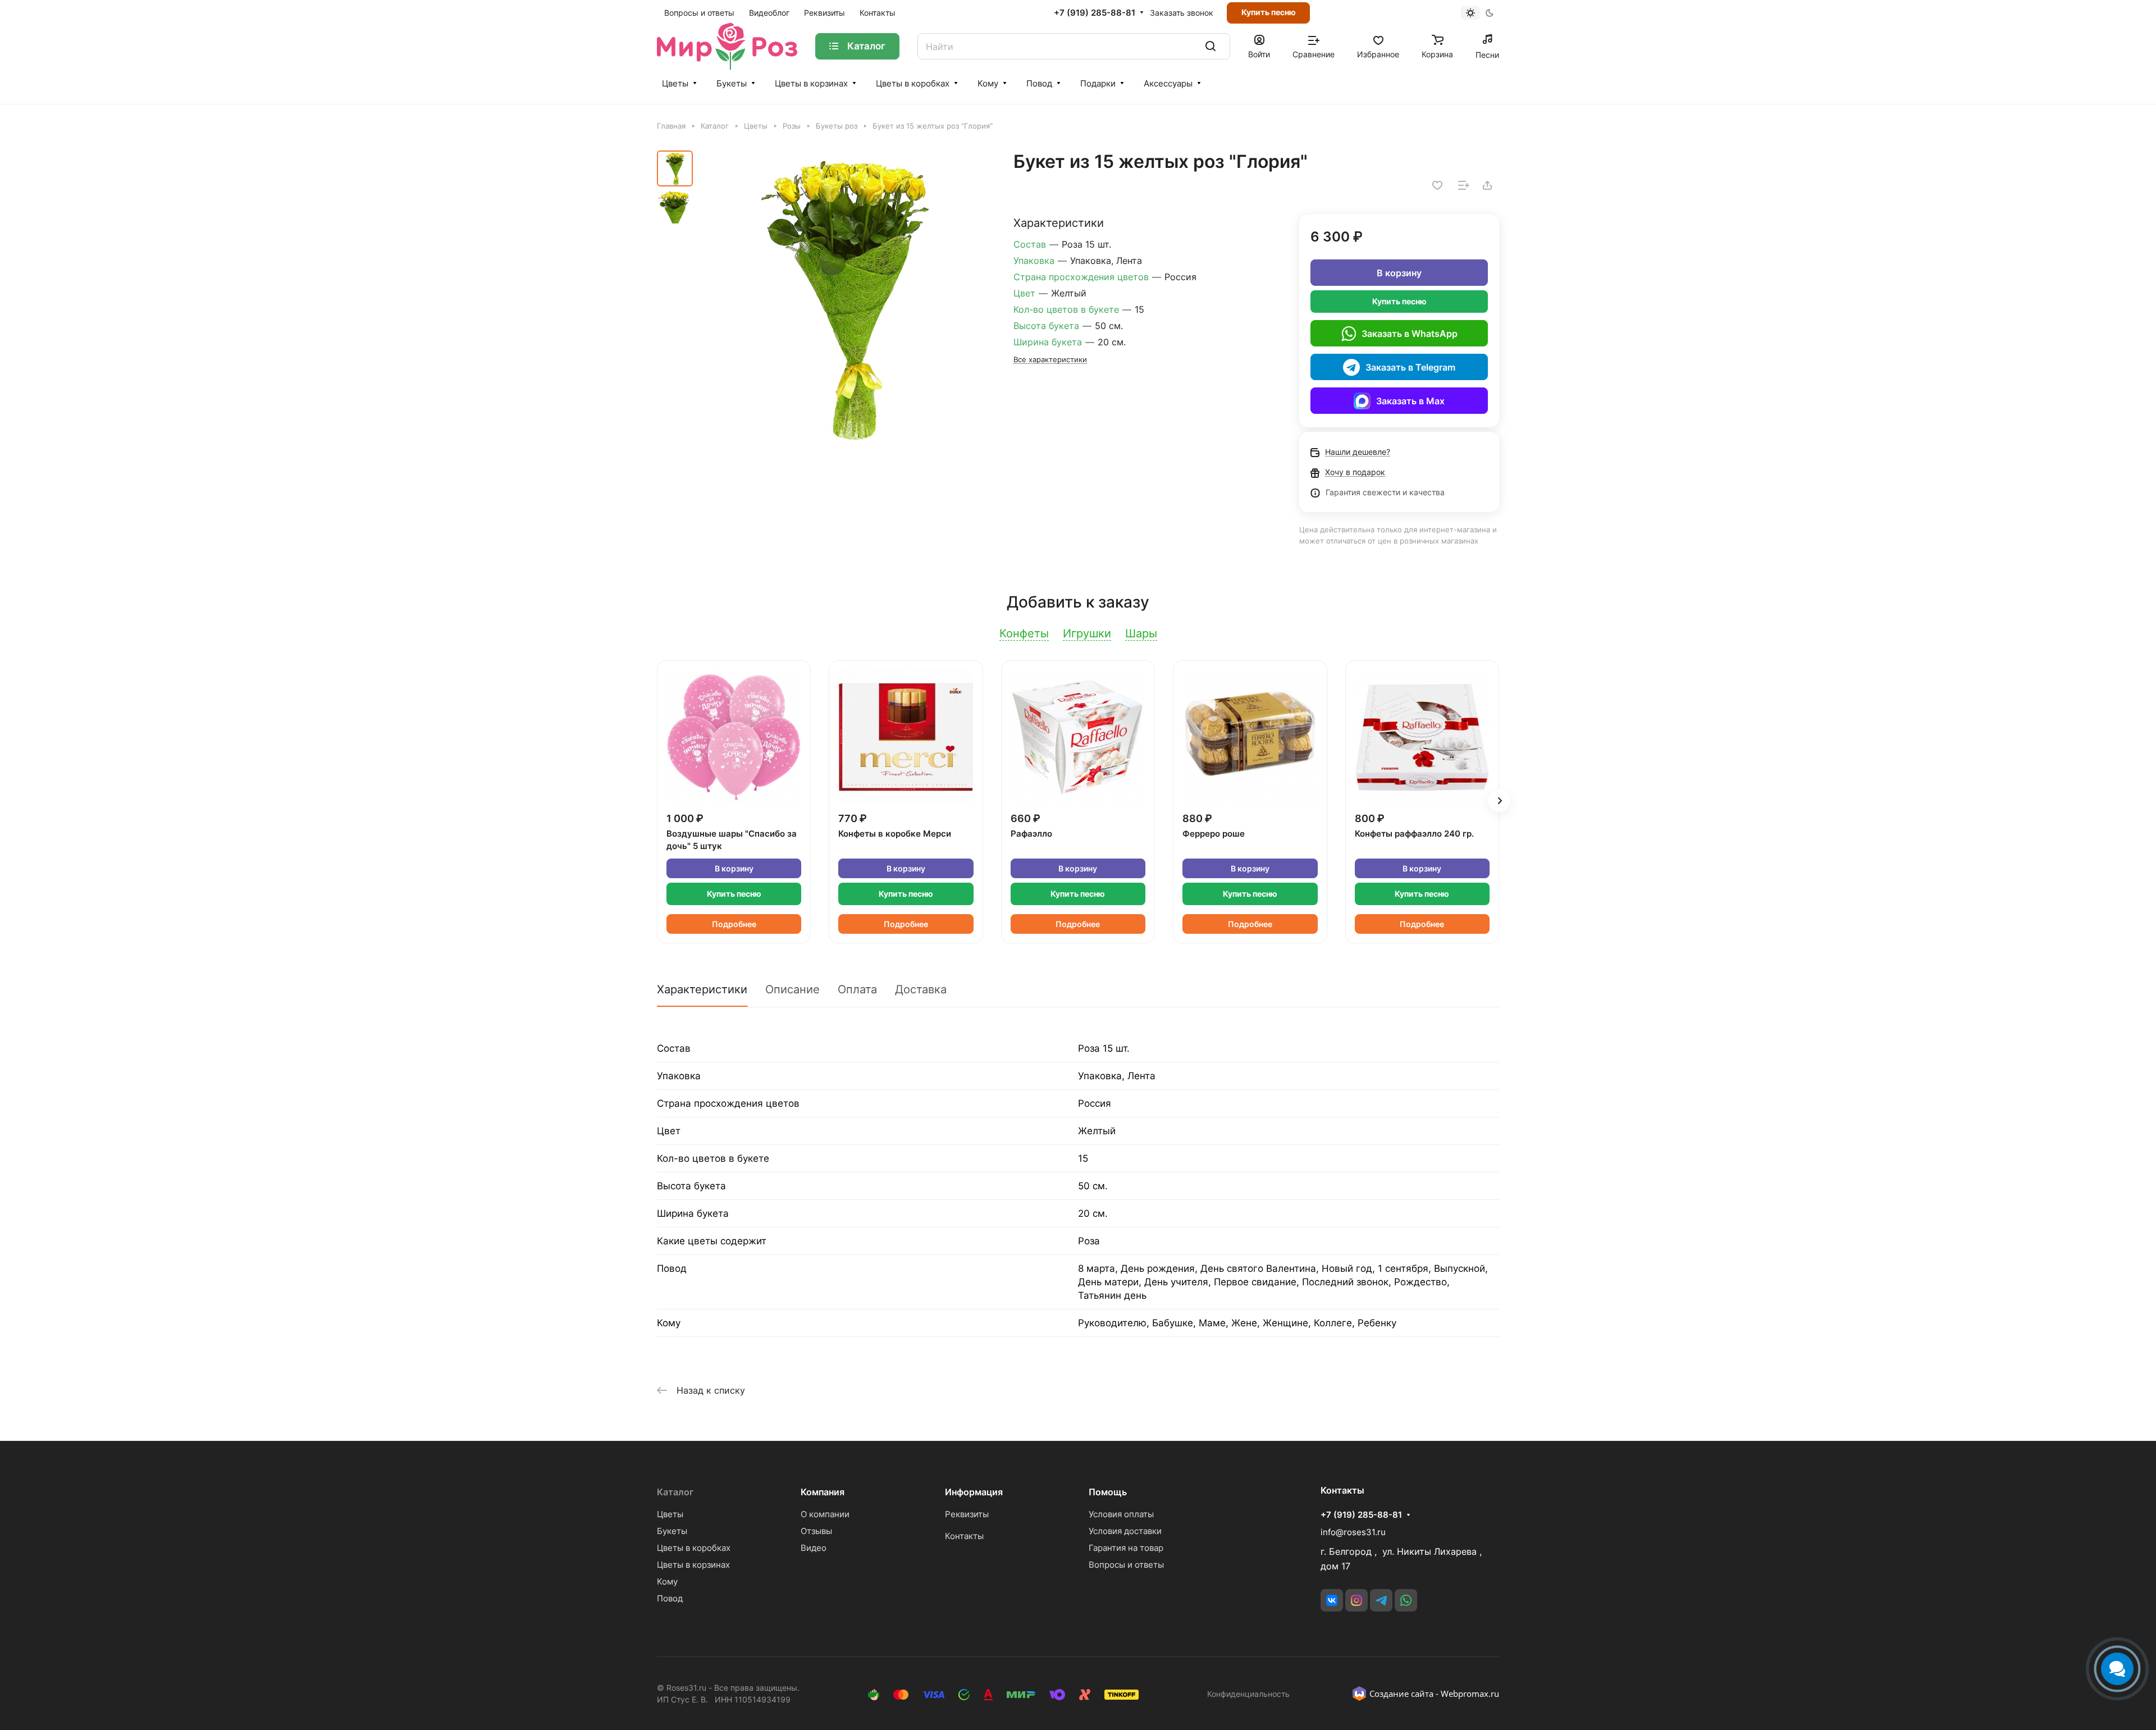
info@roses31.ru (1353, 1532)
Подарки (1098, 83)
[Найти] (1211, 46)
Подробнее (734, 924)
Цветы (675, 83)
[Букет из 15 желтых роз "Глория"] (845, 296)
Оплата (857, 989)
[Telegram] (1381, 1600)
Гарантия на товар (1126, 1548)
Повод (1039, 83)
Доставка (921, 989)
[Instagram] (1356, 1600)
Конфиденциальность (1248, 1694)
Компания (823, 1492)
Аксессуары (1168, 83)
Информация (974, 1492)
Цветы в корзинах (811, 83)
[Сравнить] (1464, 185)
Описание (792, 989)
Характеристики (702, 989)
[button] (1499, 801)
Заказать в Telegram (1410, 367)
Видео (814, 1548)
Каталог (675, 1492)
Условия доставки (1125, 1531)
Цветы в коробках (913, 83)
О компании (825, 1514)
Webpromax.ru (1470, 1694)
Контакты (964, 1536)
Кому (988, 83)
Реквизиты (967, 1514)
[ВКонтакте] (1332, 1600)
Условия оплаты (1121, 1514)
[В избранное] (1437, 185)
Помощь (1108, 1492)
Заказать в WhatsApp (1410, 334)
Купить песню (1269, 12)
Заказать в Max (1410, 401)
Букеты (732, 83)
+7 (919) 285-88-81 (1095, 13)
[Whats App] (1406, 1600)
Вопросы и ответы (1126, 1565)
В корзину (1399, 273)
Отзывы (816, 1531)
